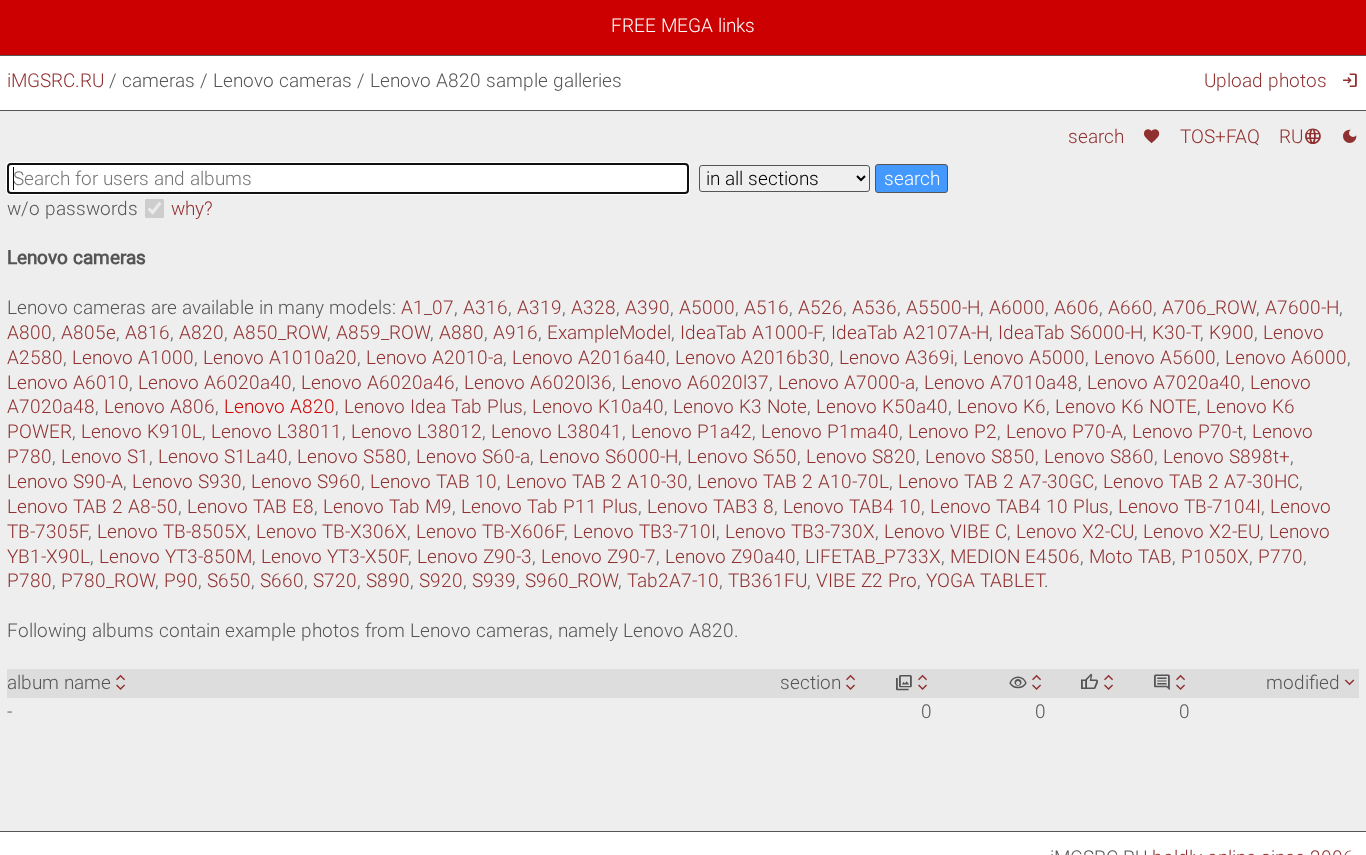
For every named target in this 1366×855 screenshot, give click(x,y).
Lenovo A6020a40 (215, 382)
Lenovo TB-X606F (490, 531)
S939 (494, 580)
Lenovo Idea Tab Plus (433, 406)
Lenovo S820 (861, 456)
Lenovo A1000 (133, 357)
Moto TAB (1130, 556)
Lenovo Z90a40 (730, 556)
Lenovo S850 (980, 456)
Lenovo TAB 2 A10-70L (793, 481)
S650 (229, 580)
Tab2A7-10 (673, 580)
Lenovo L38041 (556, 431)
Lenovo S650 (742, 456)
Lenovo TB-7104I (1189, 506)
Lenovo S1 (105, 456)
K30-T (1176, 332)
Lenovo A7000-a (846, 382)
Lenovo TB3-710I (644, 531)
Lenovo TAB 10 (433, 481)
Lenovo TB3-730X (800, 531)
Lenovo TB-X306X (331, 531)
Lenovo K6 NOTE (1126, 406)
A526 (820, 307)
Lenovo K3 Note (740, 406)
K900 (1231, 332)
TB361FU (767, 580)
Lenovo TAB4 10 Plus (1019, 506)
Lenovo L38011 (276, 431)
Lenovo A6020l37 (695, 382)
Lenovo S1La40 (223, 456)
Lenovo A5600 (1155, 357)
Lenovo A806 (159, 406)
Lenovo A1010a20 (280, 357)
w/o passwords (72, 208)
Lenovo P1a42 (691, 431)
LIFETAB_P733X (873, 556)
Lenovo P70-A (1064, 431)
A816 (147, 332)
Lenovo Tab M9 (387, 506)
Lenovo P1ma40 (830, 431)
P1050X (1215, 556)
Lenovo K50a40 (882, 406)
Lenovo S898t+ (1226, 456)
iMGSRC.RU (55, 80)
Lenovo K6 (1001, 406)
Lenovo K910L (141, 431)
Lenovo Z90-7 (598, 556)
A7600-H (1302, 307)
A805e (88, 332)
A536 (874, 307)
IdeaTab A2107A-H (910, 332)
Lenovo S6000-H (608, 456)
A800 (29, 332)
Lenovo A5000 (1024, 357)
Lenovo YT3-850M (175, 556)
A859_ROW (383, 332)
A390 (647, 307)
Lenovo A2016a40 (589, 357)
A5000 (707, 307)
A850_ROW (280, 332)
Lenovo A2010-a (434, 357)
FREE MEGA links (683, 25)
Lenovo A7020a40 (1164, 382)
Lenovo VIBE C (945, 531)
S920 (441, 580)
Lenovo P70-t (1187, 431)
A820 (201, 332)
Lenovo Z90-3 (474, 556)
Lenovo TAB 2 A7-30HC (1201, 481)
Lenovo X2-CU (1075, 531)
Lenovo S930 (187, 481)
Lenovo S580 (352, 456)
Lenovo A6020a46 (378, 382)
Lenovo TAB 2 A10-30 (597, 481)
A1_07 (427, 307)
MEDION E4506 (1015, 556)
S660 (282, 580)
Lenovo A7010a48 (1001, 382)
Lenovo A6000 (1286, 357)
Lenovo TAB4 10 (852, 506)
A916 (515, 332)
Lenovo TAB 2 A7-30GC (996, 481)
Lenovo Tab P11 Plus (549, 506)
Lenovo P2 (952, 431)
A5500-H (943, 307)
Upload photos (1265, 80)
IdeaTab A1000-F (751, 332)
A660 (1130, 307)
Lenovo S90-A (65, 481)
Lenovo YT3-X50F (334, 556)
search (1096, 136)
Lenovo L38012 (416, 431)
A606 (1076, 307)
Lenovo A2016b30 (752, 357)
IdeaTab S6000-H (1070, 332)
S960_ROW (571, 580)
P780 (29, 580)
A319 (539, 307)
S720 (335, 580)
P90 (181, 580)
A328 (593, 307)
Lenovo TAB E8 (250, 506)
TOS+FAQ (1220, 136)
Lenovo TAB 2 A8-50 (92, 506)
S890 (388, 580)
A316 (485, 307)
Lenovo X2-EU (1201, 531)
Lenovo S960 (306, 481)
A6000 (1017, 307)
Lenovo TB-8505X (172, 531)
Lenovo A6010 (68, 382)
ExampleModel (609, 332)
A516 (766, 307)
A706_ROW (1209, 307)
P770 (1280, 556)
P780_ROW (108, 580)
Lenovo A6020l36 (538, 382)
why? (192, 208)
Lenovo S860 (1099, 456)
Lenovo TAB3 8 (710, 506)
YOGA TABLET (985, 580)
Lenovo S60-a (473, 456)
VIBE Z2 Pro (866, 580)
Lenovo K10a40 (598, 406)
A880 (461, 332)
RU (1300, 136)
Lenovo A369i (896, 357)
